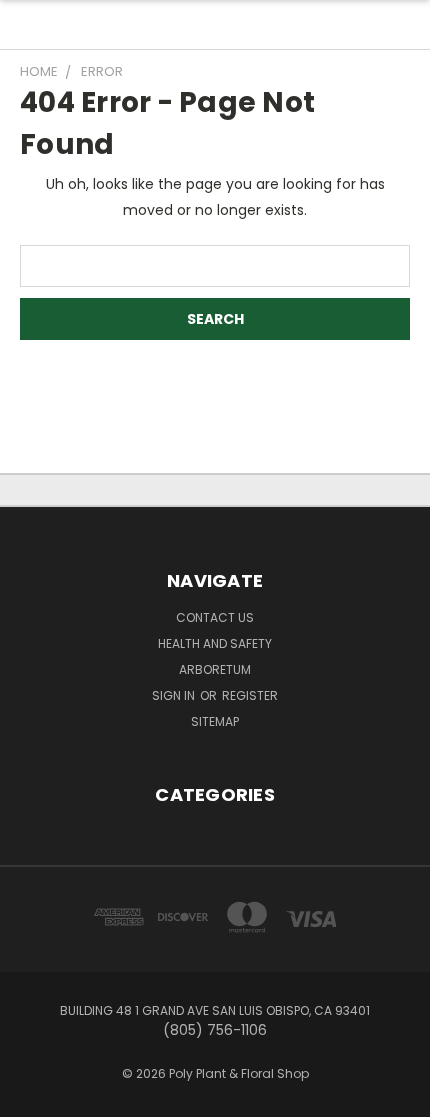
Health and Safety (215, 643)
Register (250, 695)
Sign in (175, 695)
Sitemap (215, 721)
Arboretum (215, 669)
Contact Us (215, 617)
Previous (31, 1097)
